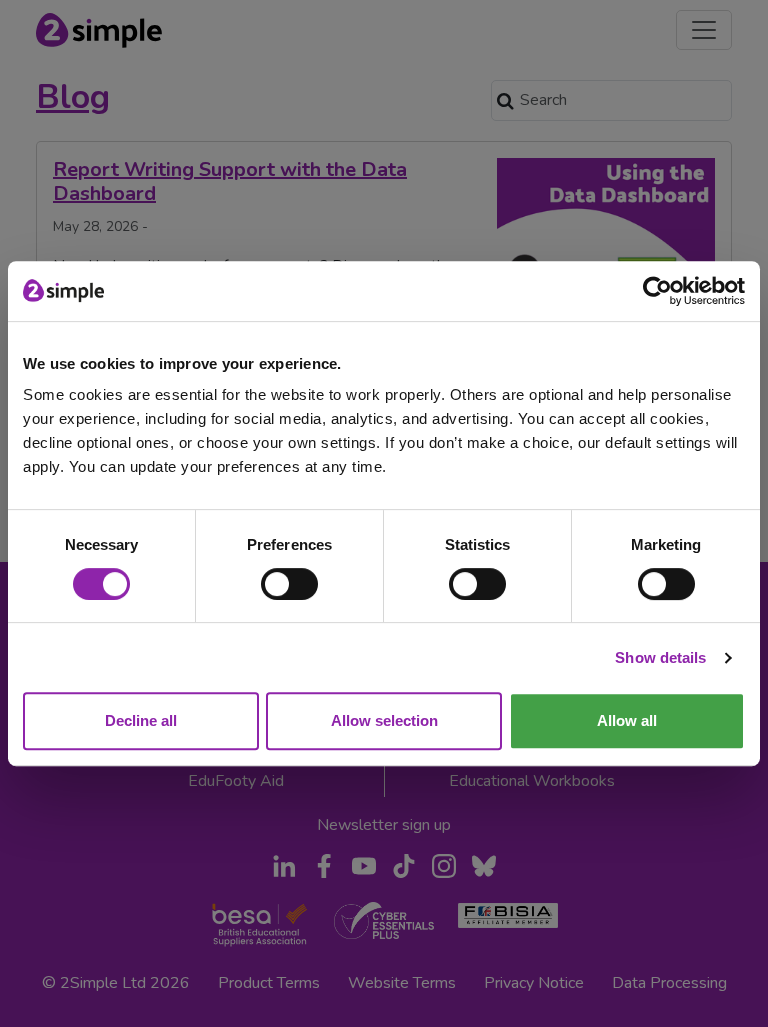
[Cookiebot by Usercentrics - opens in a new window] (657, 291)
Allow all (627, 720)
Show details (660, 657)
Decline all (141, 720)
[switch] (289, 584)
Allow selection (384, 720)
